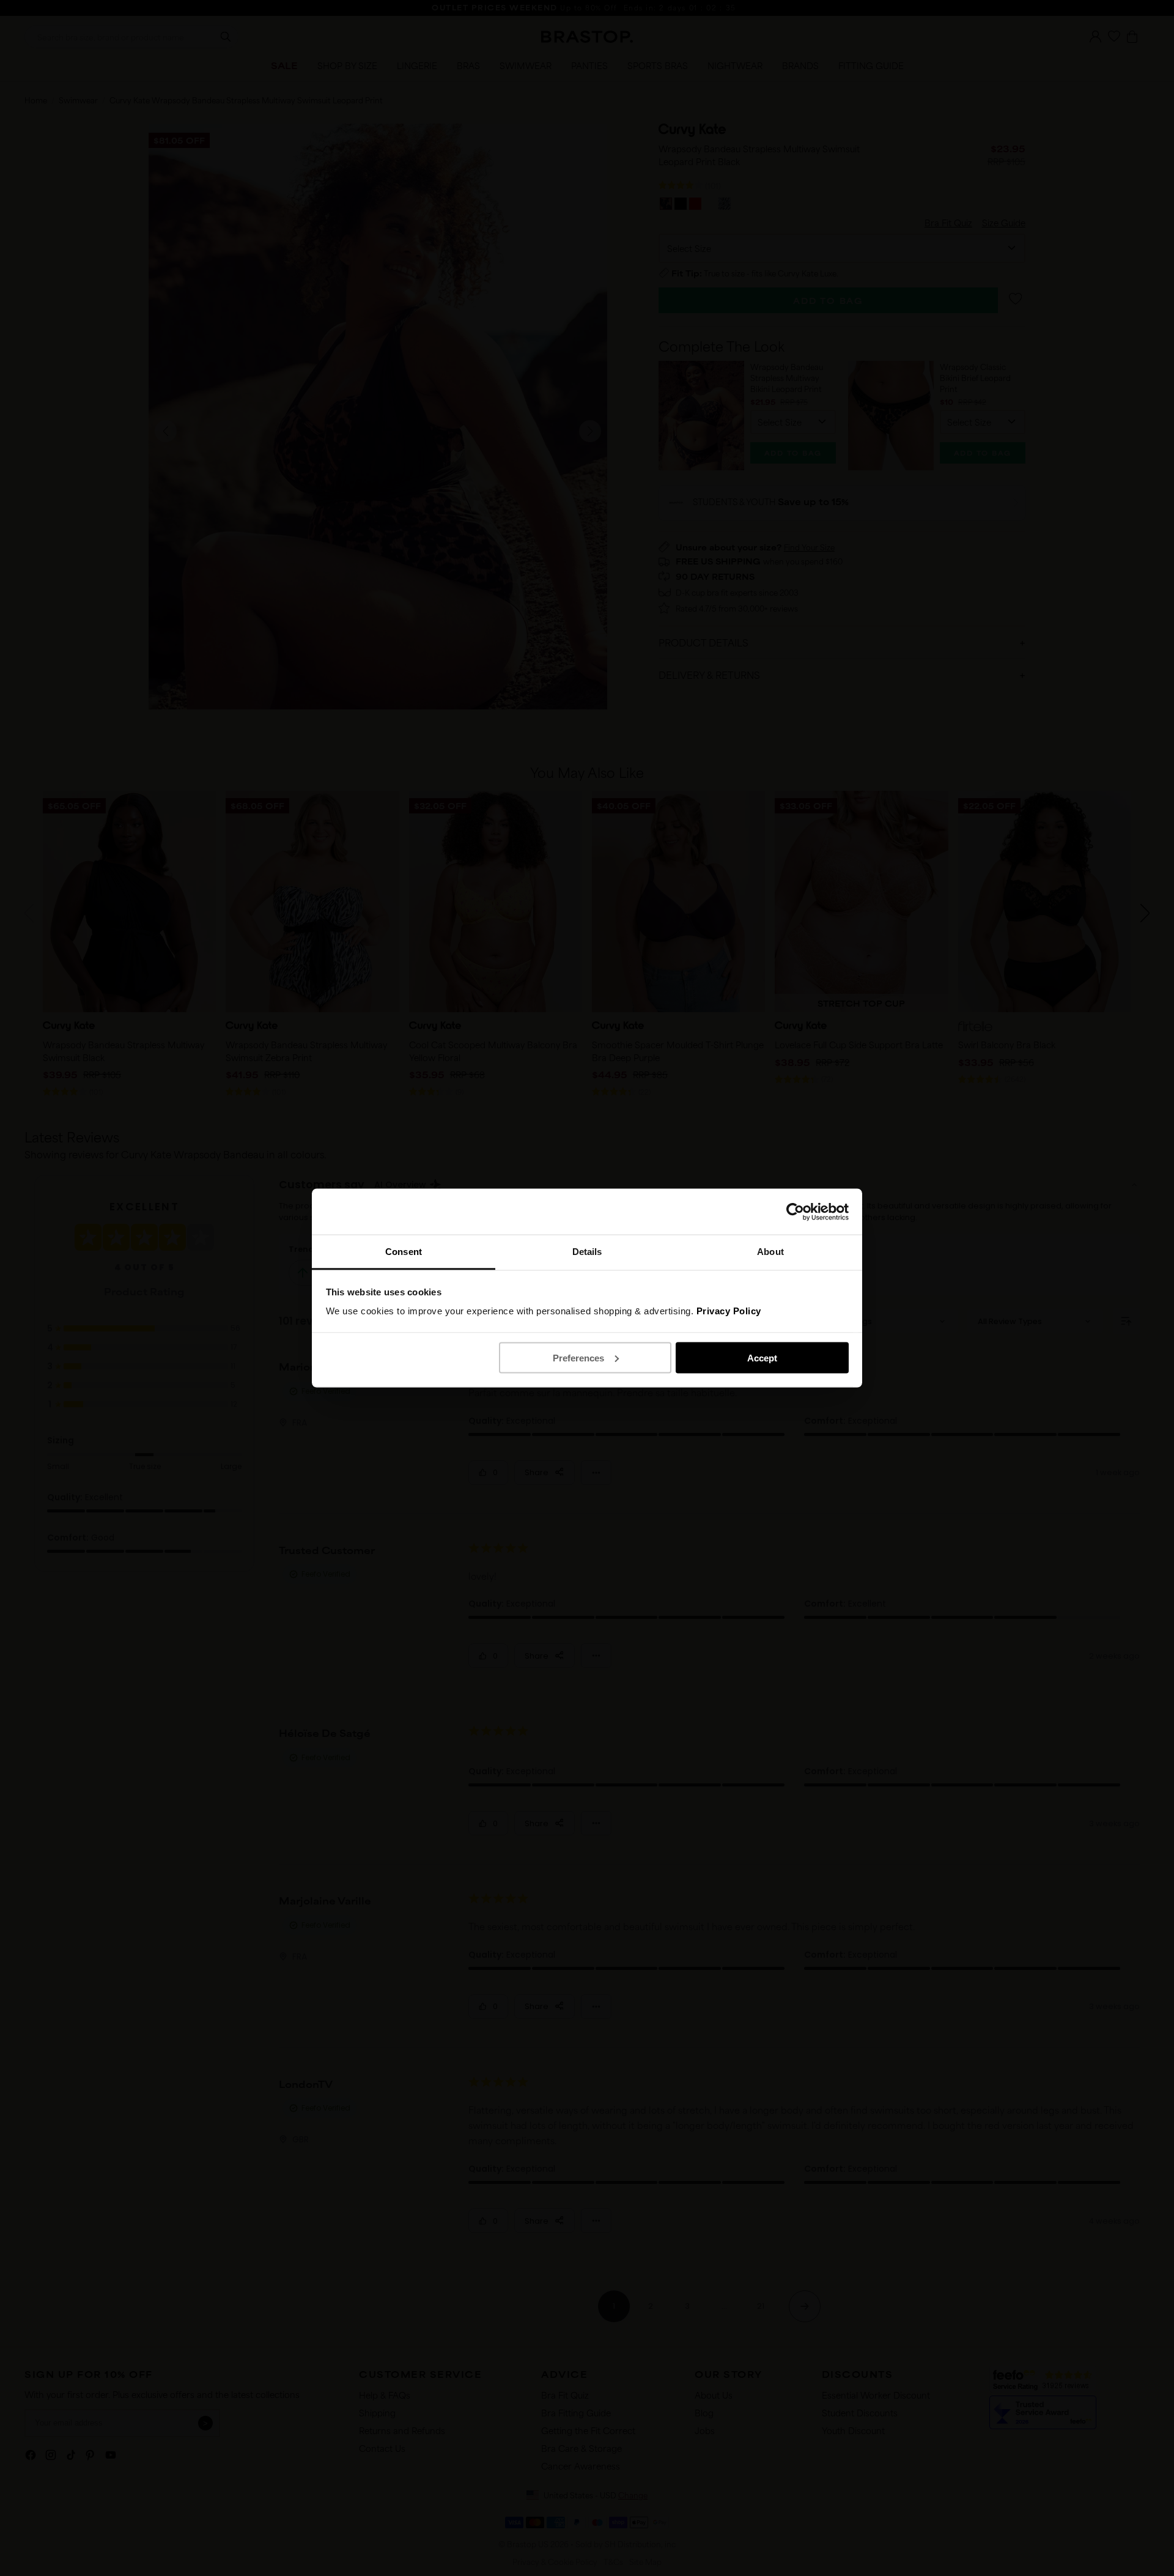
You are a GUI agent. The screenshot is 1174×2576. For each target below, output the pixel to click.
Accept (762, 1357)
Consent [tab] (404, 1252)
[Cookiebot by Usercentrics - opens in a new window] (795, 1212)
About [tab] (770, 1252)
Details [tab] (587, 1252)
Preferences (578, 1357)
